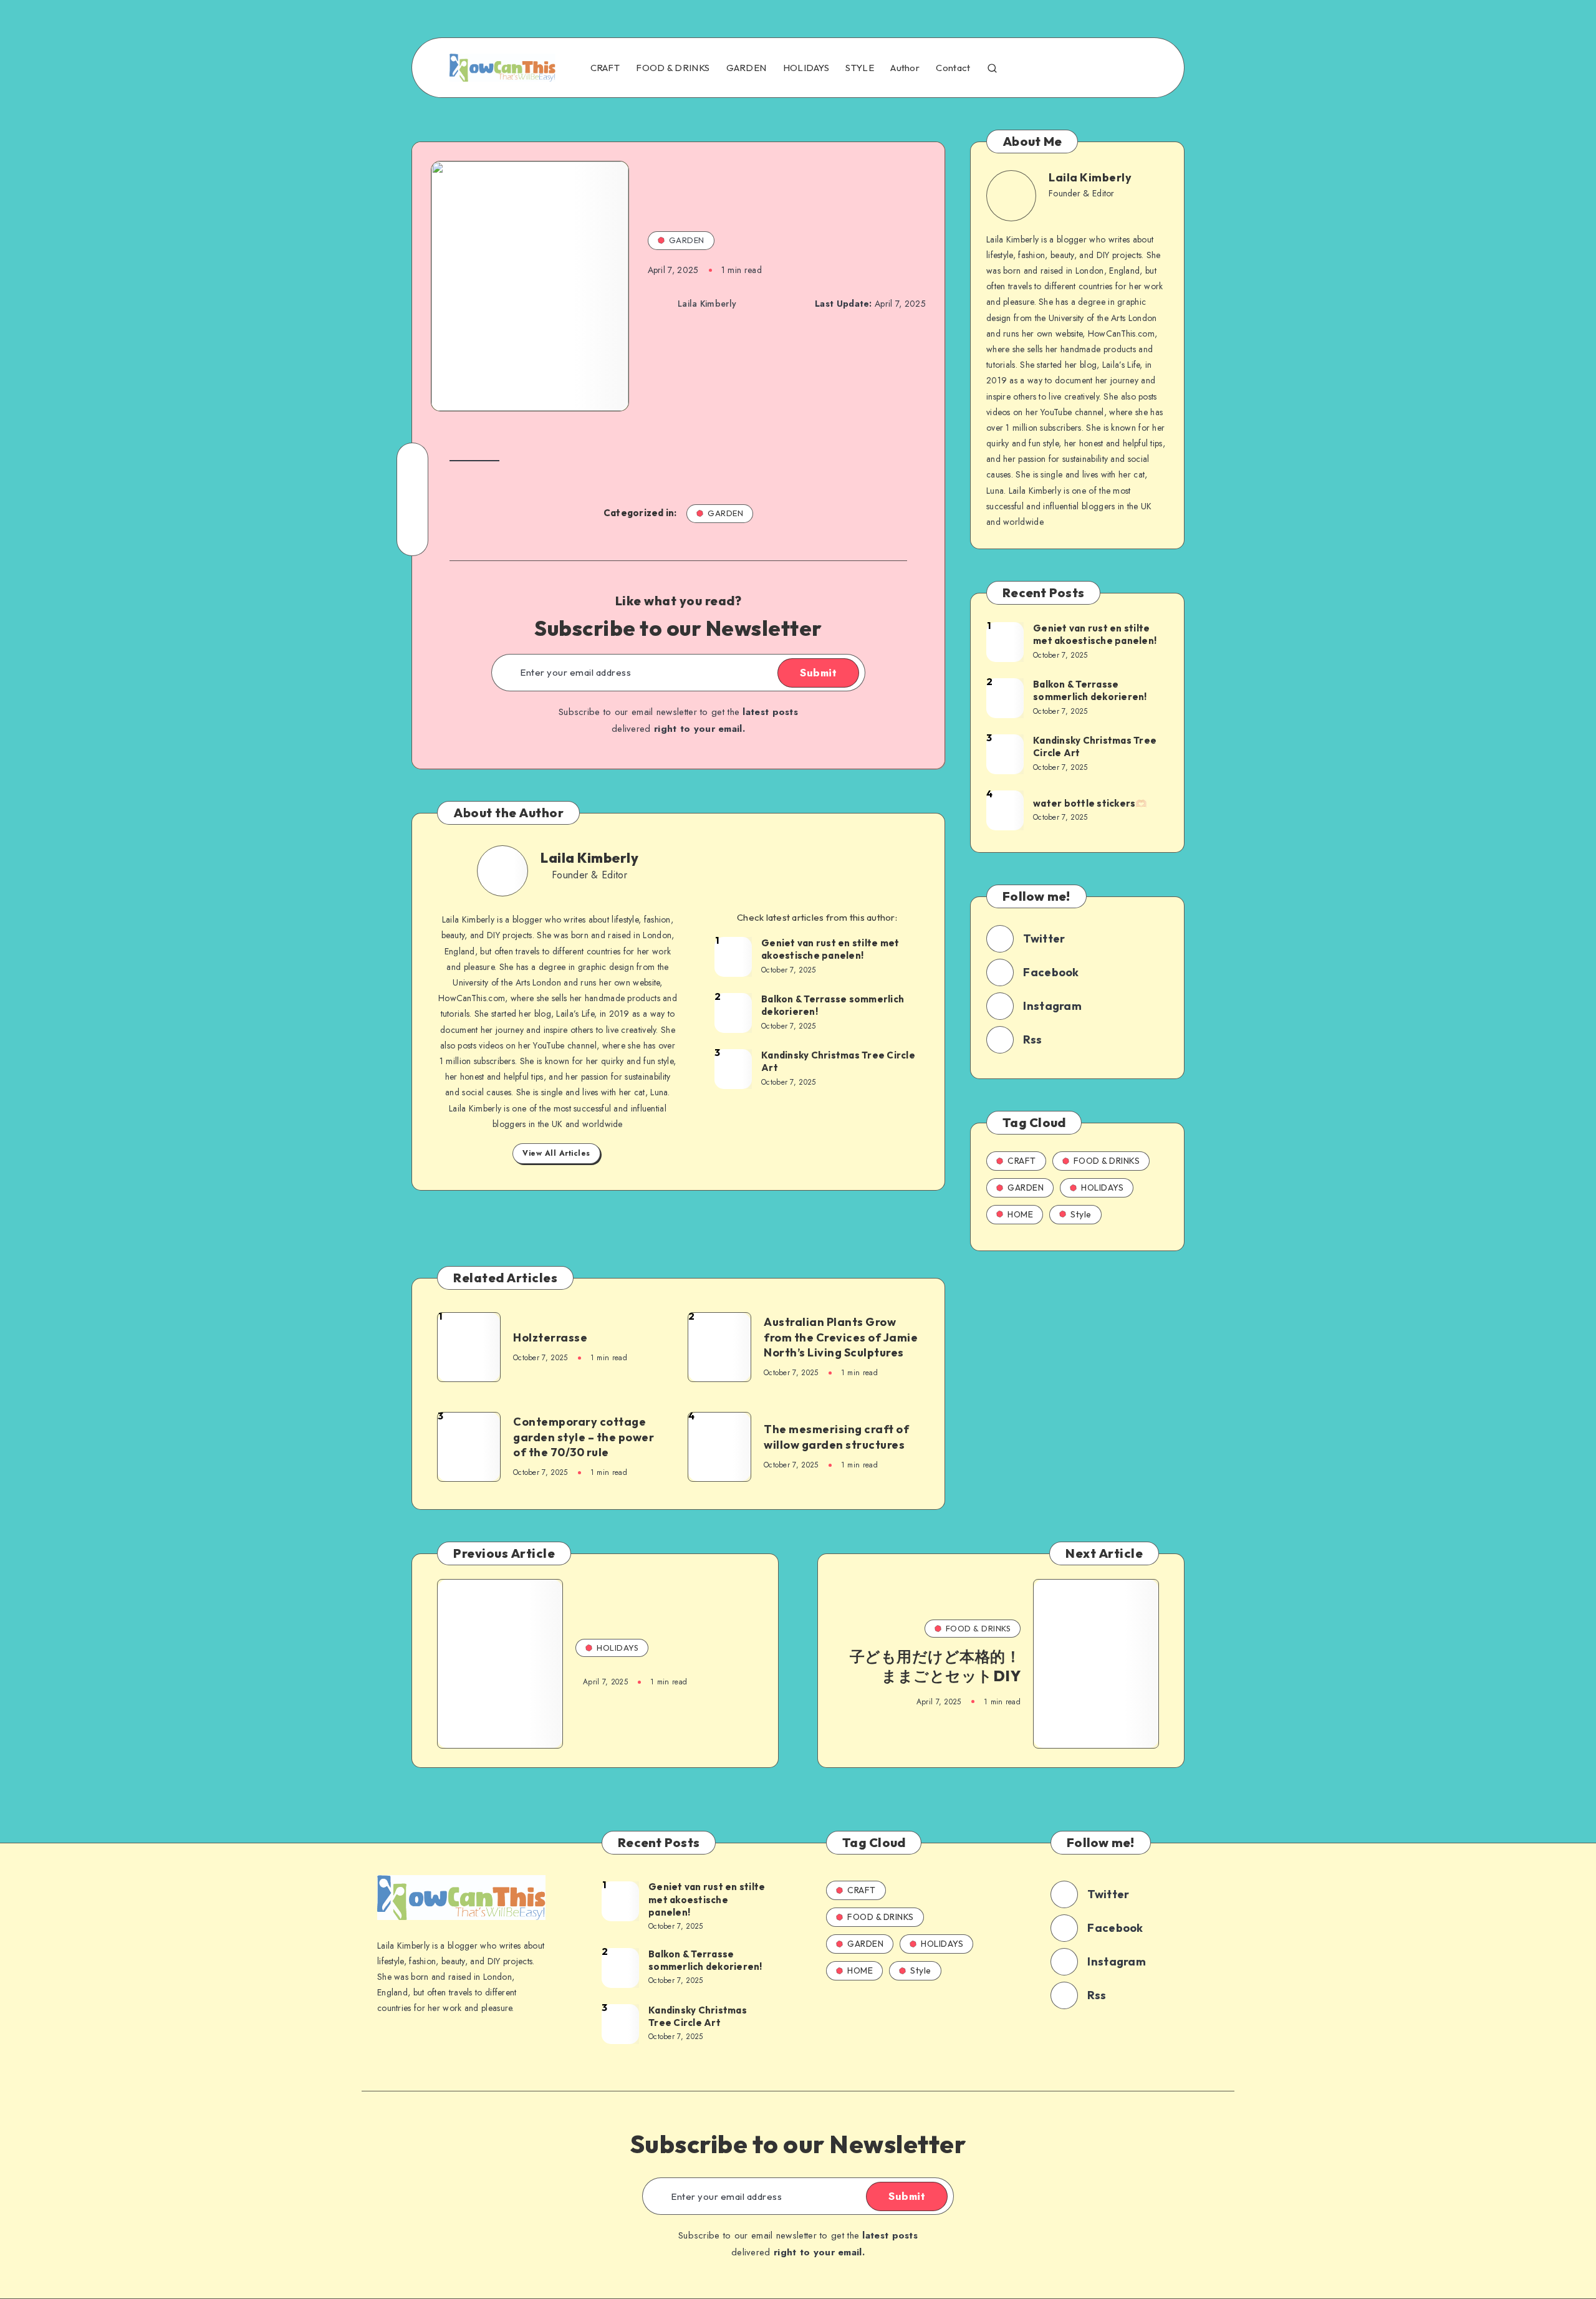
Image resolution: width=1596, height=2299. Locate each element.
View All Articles (556, 1153)
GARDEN (747, 68)
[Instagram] (1080, 69)
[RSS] (1135, 69)
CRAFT (605, 68)
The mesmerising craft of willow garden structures (836, 1437)
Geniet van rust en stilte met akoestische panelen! (830, 949)
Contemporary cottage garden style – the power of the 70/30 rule (584, 1437)
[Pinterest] (1108, 69)
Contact (953, 68)
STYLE (860, 68)
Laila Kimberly (589, 858)
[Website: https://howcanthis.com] (586, 894)
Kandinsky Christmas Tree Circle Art (838, 1061)
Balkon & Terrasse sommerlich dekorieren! (833, 1005)
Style (1081, 1214)
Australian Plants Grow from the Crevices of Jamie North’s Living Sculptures (841, 1337)
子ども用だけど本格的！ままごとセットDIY (935, 1666)
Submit (818, 673)
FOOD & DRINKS (673, 68)
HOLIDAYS (806, 68)
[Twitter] (1054, 69)
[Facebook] (1027, 69)
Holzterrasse (550, 1337)
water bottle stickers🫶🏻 (1090, 803)
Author (905, 68)
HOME (1020, 1214)
